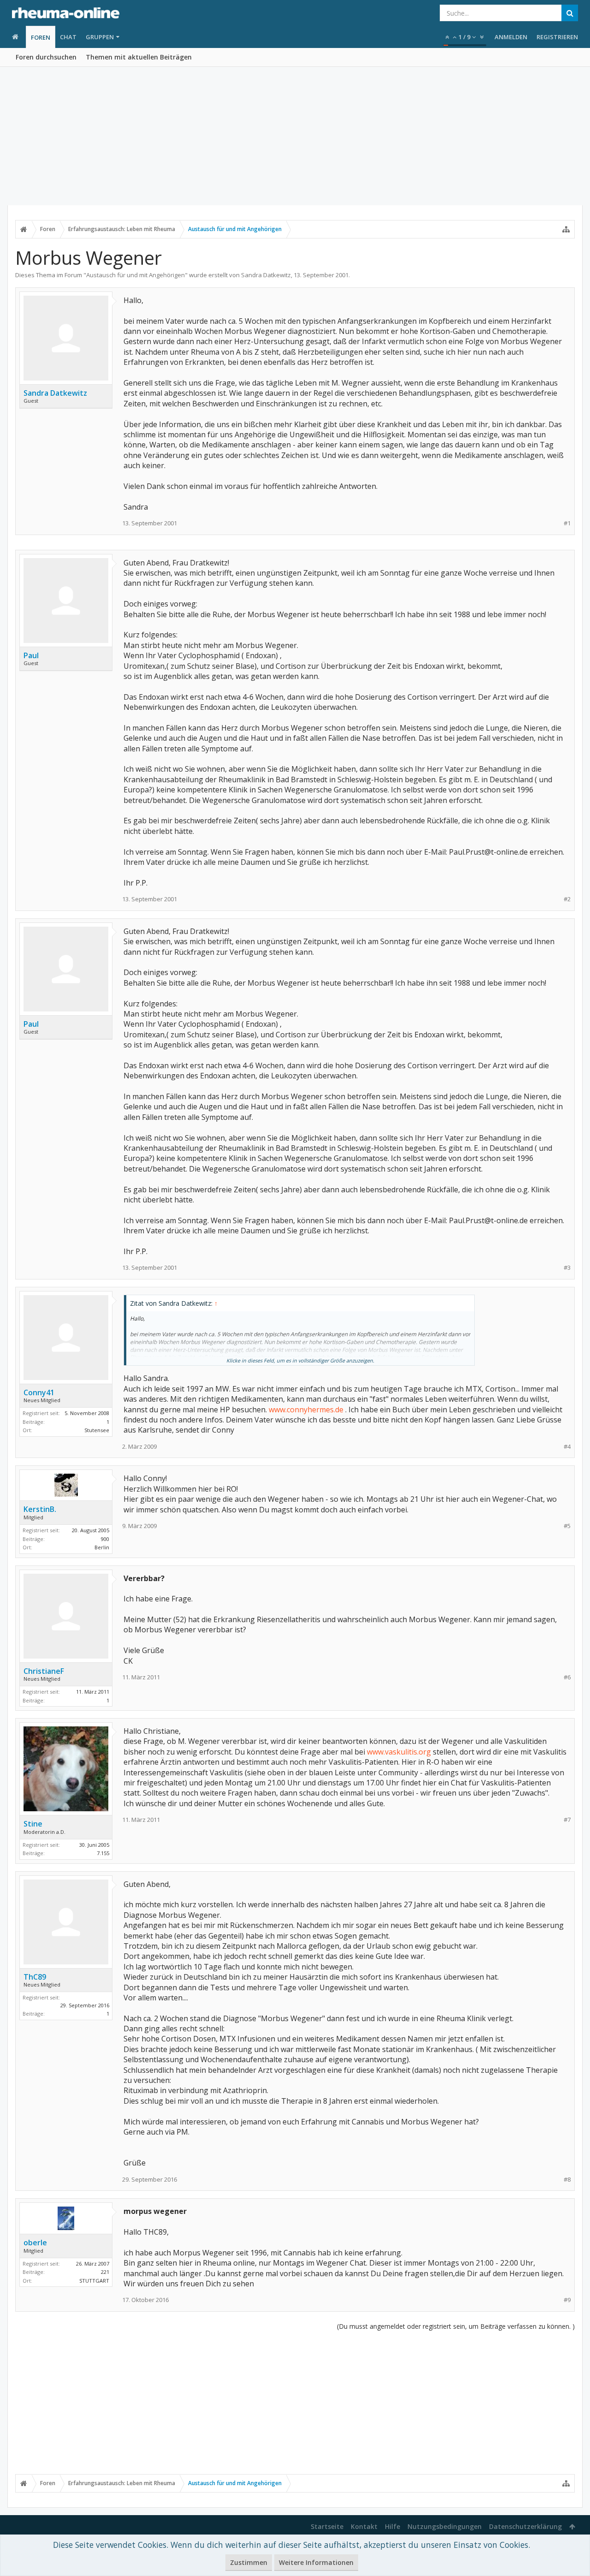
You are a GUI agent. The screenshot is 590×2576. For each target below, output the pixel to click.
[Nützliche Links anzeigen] (566, 229)
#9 (567, 2300)
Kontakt (364, 2526)
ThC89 (35, 1977)
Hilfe (392, 2526)
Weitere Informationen (316, 2562)
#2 (567, 899)
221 (105, 2272)
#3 (567, 1268)
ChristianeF (44, 1671)
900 (105, 1539)
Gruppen (100, 37)
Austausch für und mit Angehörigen (136, 275)
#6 (567, 1677)
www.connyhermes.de (306, 1410)
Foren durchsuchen (46, 57)
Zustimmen (249, 2562)
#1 (567, 523)
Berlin (102, 1547)
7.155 (103, 1853)
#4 (567, 1447)
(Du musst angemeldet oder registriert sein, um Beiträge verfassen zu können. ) (456, 2326)
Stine (33, 1824)
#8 (567, 2180)
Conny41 (39, 1392)
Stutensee (97, 1430)
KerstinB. (40, 1509)
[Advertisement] (295, 136)
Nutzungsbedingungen (445, 2526)
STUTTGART (94, 2281)
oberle (35, 2243)
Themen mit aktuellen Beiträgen (139, 57)
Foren (41, 37)
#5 (567, 1526)
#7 (567, 1820)
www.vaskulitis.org (399, 1752)
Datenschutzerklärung (525, 2526)
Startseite (327, 2526)
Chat (68, 37)
